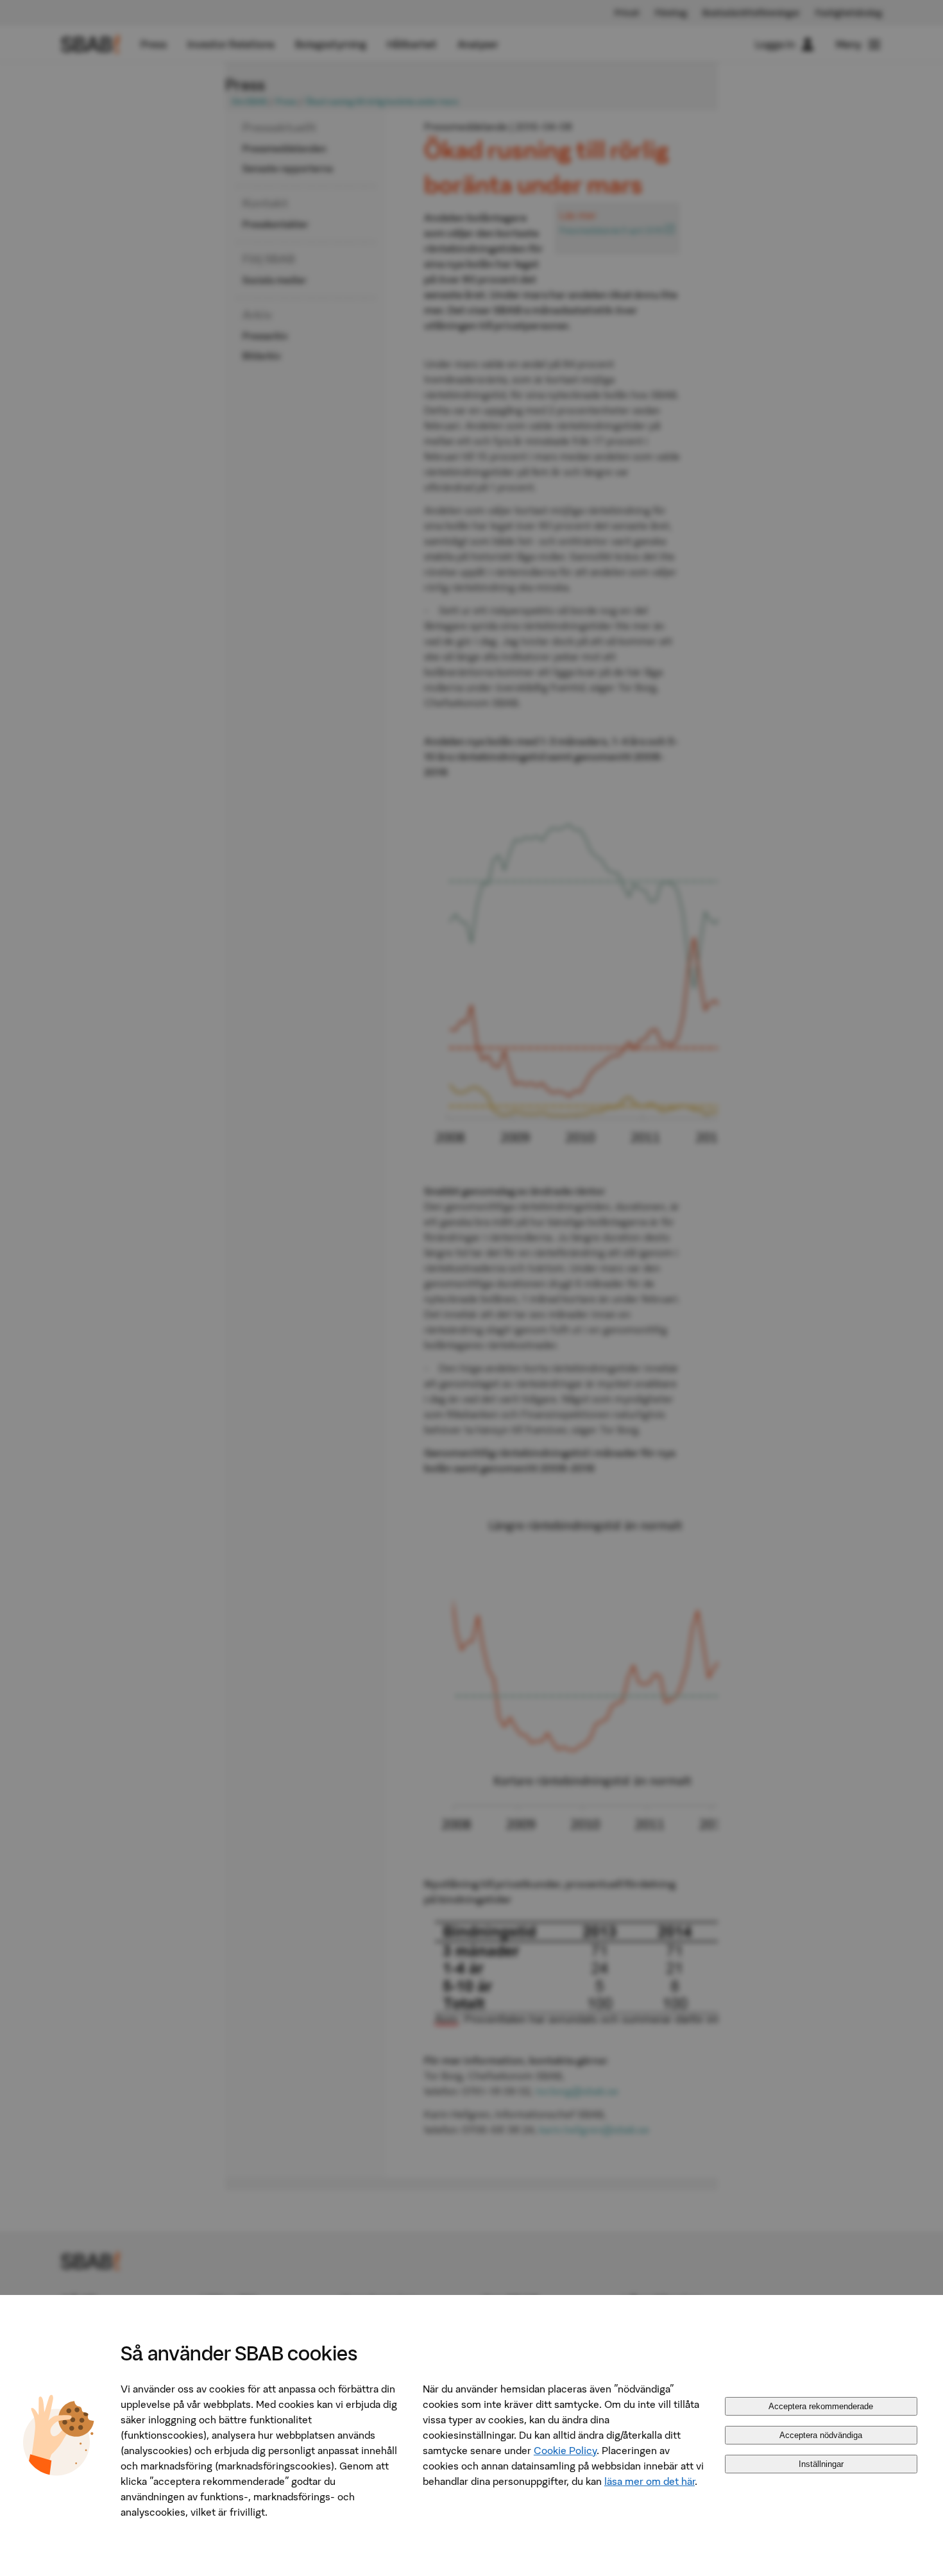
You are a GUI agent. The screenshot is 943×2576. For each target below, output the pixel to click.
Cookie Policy (565, 2450)
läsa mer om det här (650, 2481)
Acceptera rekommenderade (821, 2406)
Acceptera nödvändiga (821, 2435)
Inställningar (821, 2464)
